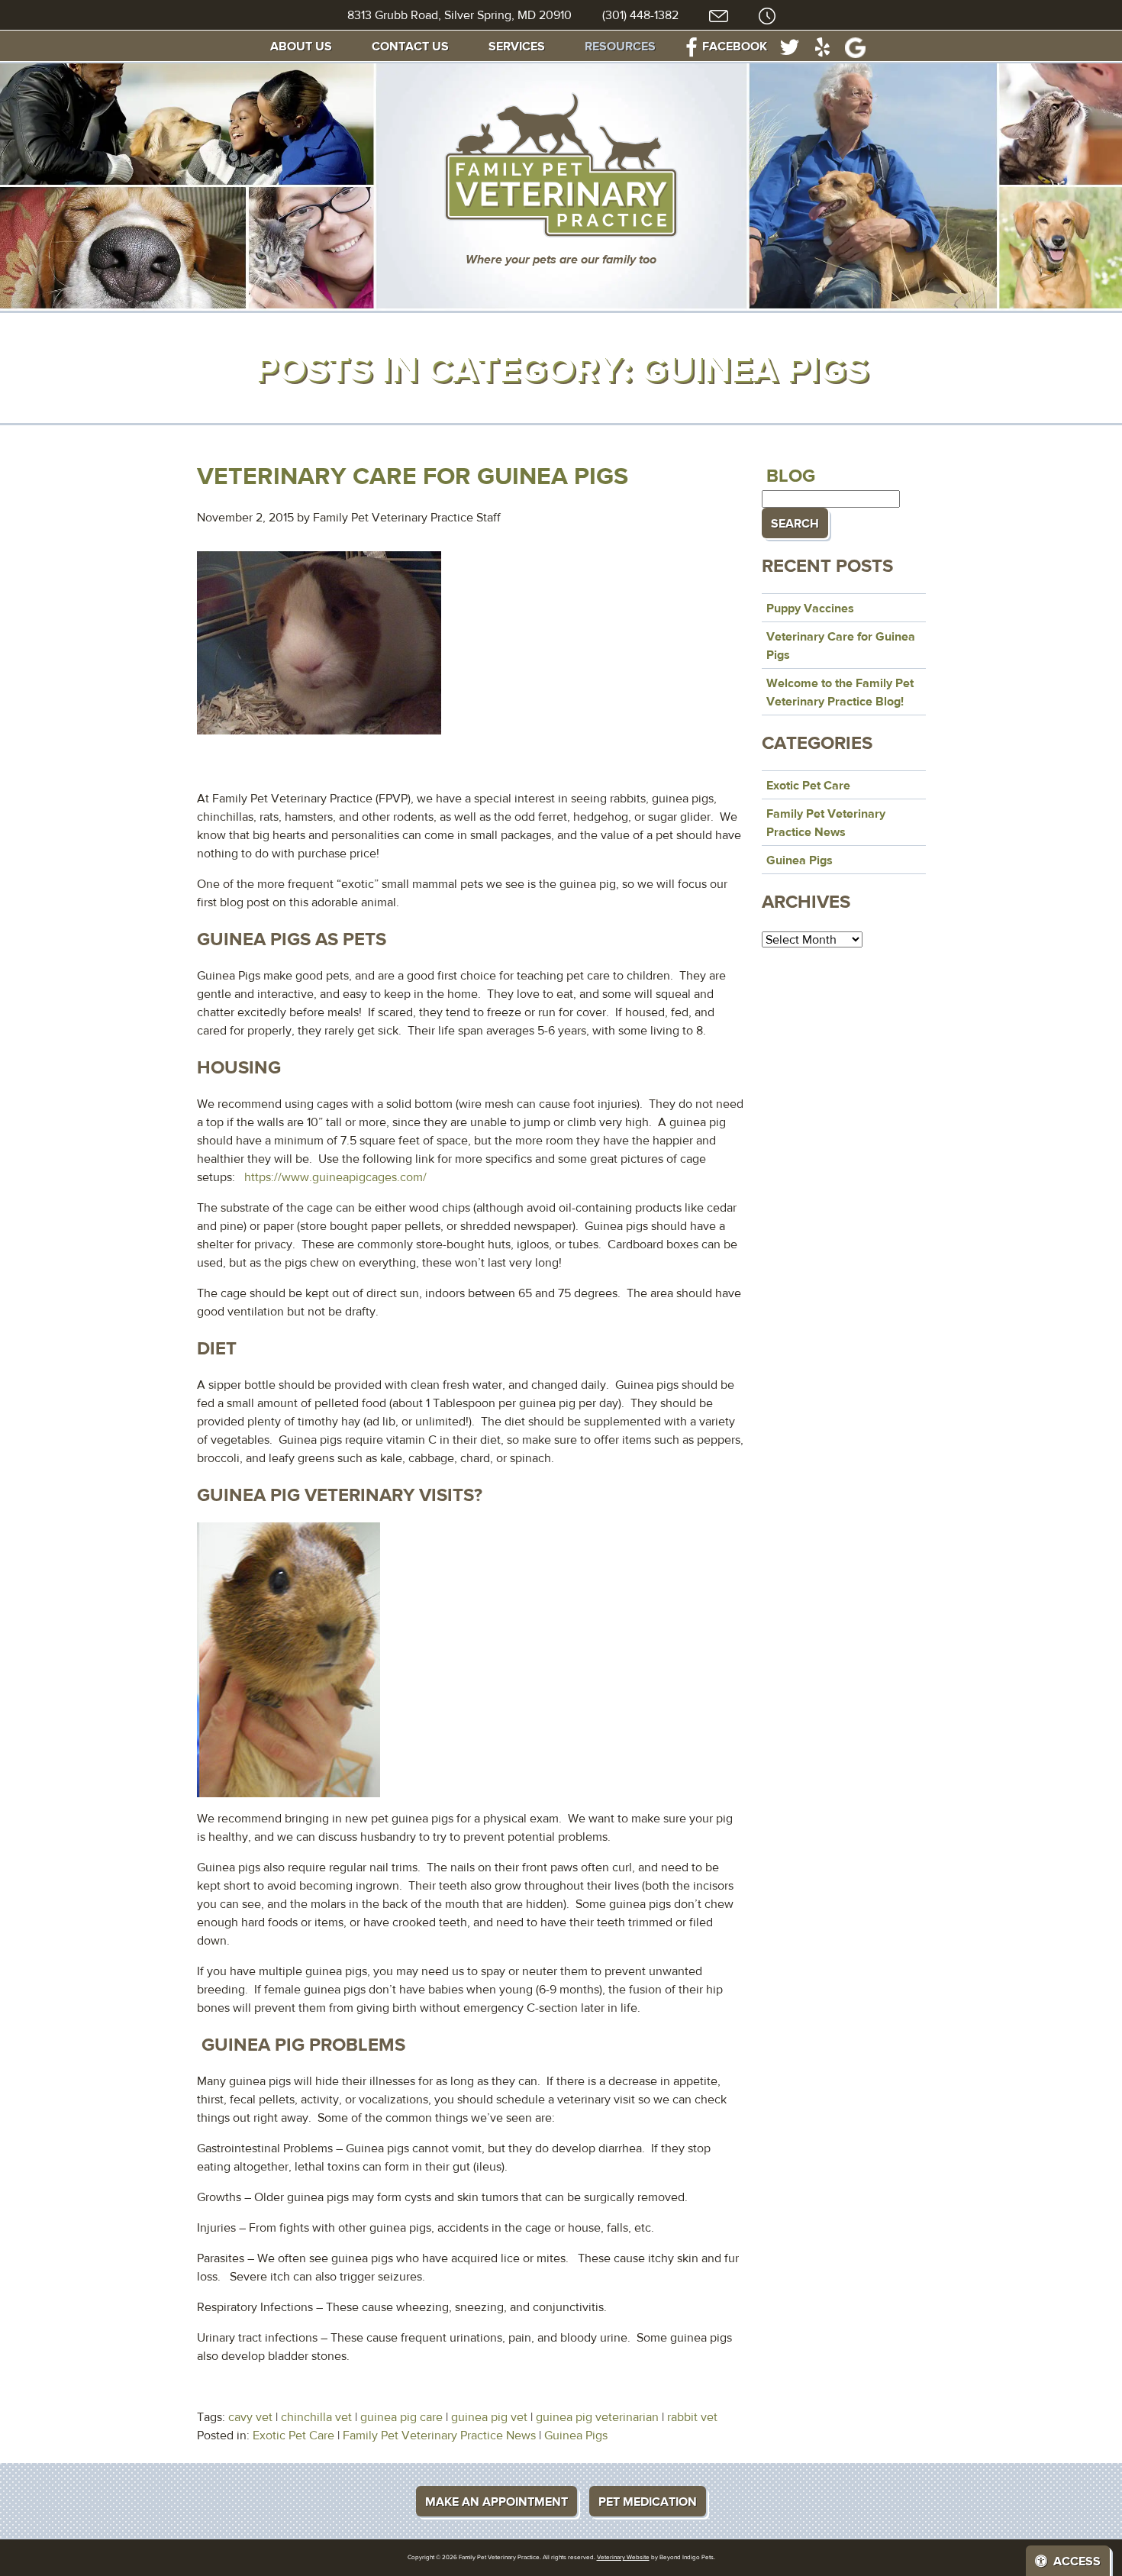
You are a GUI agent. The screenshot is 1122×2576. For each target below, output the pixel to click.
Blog (791, 475)
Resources (620, 46)
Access (1077, 2561)
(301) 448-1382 (640, 15)
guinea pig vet (489, 2417)
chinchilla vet (316, 2417)
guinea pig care (401, 2417)
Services (517, 46)
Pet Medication (648, 2501)
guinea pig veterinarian (597, 2417)
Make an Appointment (497, 2501)
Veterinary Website (623, 2557)
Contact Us (410, 46)
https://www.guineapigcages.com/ (335, 1177)
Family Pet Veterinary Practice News (439, 2435)
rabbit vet (692, 2417)
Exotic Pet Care (293, 2435)
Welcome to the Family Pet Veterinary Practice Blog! (840, 692)
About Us (301, 46)
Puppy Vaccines (810, 608)
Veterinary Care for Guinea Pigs (413, 475)
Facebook (735, 46)
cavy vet (250, 2417)
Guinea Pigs (576, 2435)
